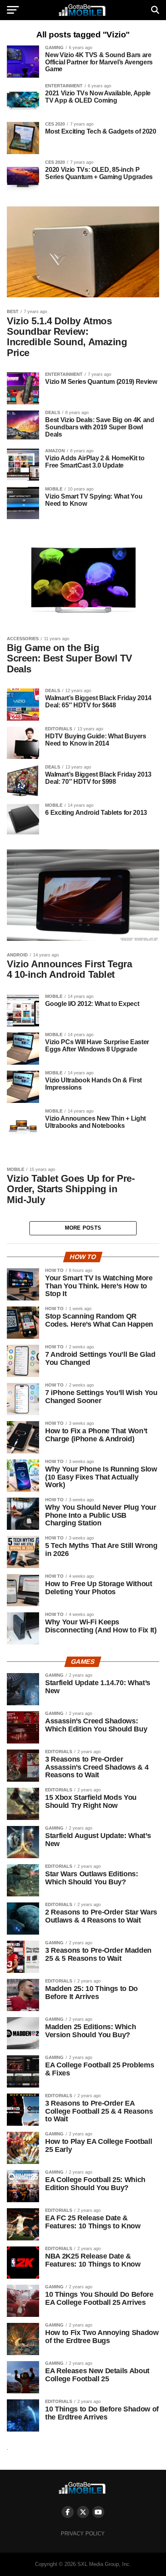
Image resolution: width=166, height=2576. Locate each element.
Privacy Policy (83, 2534)
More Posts (83, 1228)
